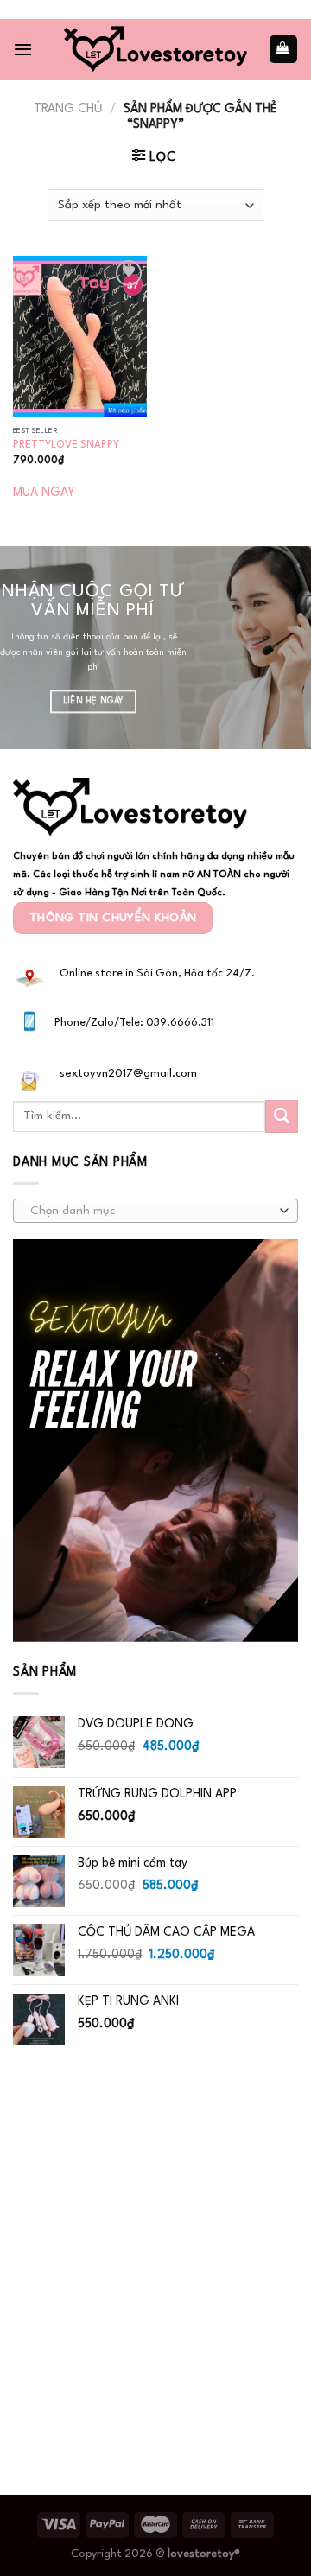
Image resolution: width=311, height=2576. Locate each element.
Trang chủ (68, 109)
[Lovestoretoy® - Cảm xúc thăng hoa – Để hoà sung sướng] (155, 49)
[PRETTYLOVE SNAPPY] (80, 336)
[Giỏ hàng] (283, 49)
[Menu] (23, 49)
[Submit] (282, 1116)
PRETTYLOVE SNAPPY (66, 445)
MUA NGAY (44, 493)
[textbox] (151, 1212)
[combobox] (155, 1211)
